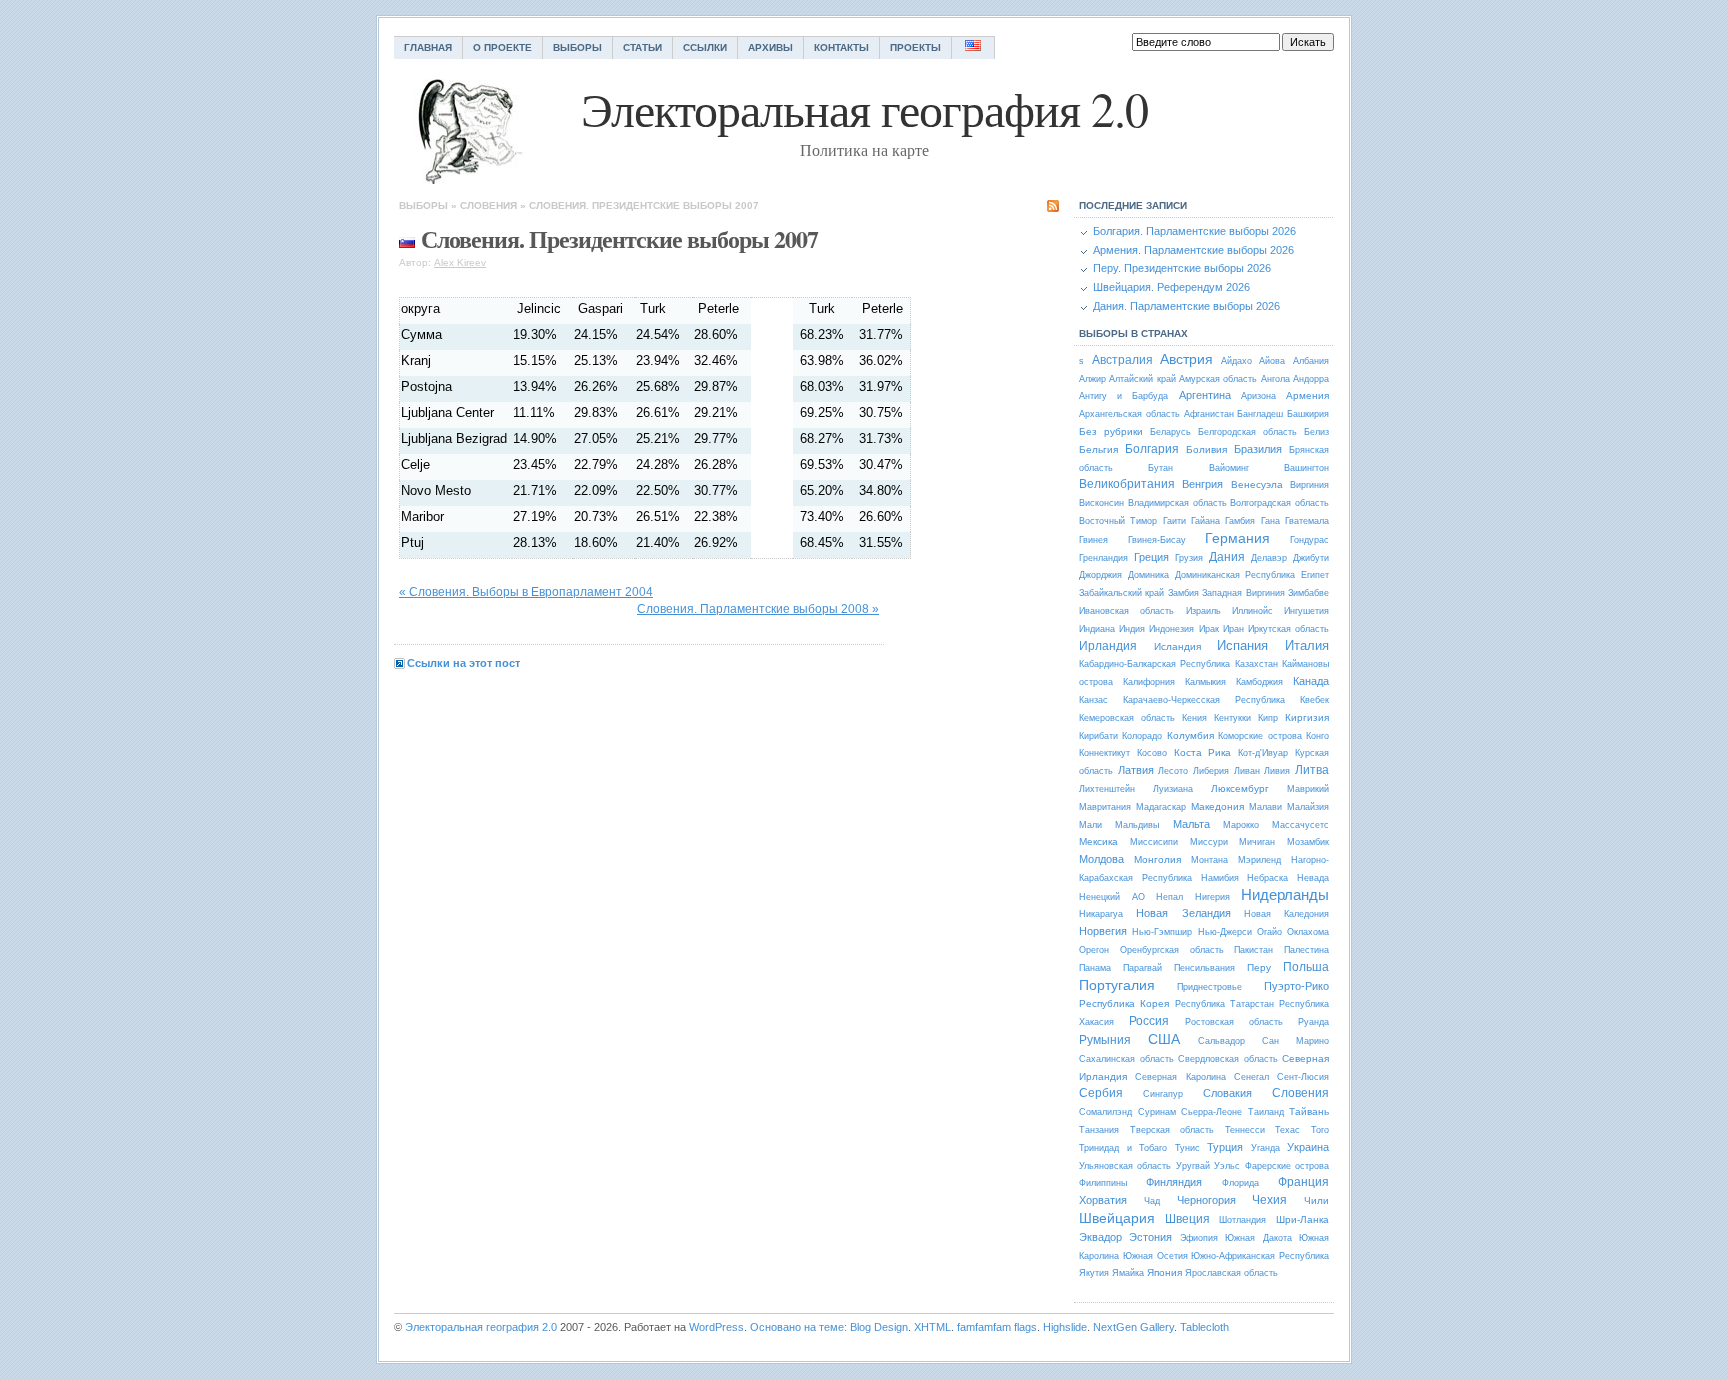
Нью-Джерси (1225, 932)
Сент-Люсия (1303, 1077)
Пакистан (1253, 950)
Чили (1316, 1200)
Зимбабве (1308, 593)
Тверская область (1172, 1130)
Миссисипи (1154, 842)
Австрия (1186, 359)
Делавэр (1269, 558)
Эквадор (1100, 1237)
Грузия (1189, 558)
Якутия (1094, 1273)
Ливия (1277, 771)
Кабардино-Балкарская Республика (1154, 664)
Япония (1164, 1272)
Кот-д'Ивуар (1263, 753)
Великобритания (1127, 484)
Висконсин (1101, 503)
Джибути (1311, 558)
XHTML (932, 1327)
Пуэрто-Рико (1296, 986)
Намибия (1220, 878)
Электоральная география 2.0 (481, 1327)
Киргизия (1307, 717)
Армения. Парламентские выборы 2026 (1193, 250)
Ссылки (705, 47)
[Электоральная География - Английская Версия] (973, 47)
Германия (1237, 538)
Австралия (1122, 360)
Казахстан (1256, 664)
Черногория (1206, 1200)
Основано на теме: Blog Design (829, 1327)
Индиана (1097, 629)
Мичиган (1257, 842)
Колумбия (1190, 735)
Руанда (1313, 1022)
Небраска (1267, 878)
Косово (1152, 753)
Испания (1242, 645)
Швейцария (1117, 1218)
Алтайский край (1142, 379)
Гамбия (1240, 521)
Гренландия (1103, 558)
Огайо (1269, 932)
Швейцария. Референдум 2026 (1171, 287)
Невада (1313, 878)
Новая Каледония (1286, 914)
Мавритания (1105, 807)
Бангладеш (1260, 414)
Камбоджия (1259, 682)
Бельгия (1098, 449)
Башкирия (1308, 414)
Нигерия (1212, 897)
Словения (488, 205)
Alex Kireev (460, 262)
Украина (1308, 1147)
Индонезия (1171, 629)
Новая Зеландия (1183, 913)
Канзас (1093, 700)
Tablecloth (1204, 1327)
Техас (1287, 1130)
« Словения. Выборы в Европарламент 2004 (526, 592)
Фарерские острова (1287, 1166)
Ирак (1209, 629)
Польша (1306, 967)
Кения (1194, 718)
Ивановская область (1126, 611)
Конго (1317, 736)
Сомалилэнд (1105, 1112)
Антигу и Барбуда (1123, 396)
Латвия (1136, 770)
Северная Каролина (1180, 1077)
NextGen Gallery (1133, 1327)
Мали (1090, 825)
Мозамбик (1308, 842)
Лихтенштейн (1107, 789)
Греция (1151, 557)
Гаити (1174, 521)
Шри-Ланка (1302, 1219)
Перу (1259, 967)
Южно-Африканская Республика (1260, 1256)
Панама (1095, 968)
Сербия (1101, 1093)
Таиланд (1266, 1112)
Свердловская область (1228, 1059)
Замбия (1183, 593)
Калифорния (1149, 682)
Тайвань (1309, 1111)
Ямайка (1128, 1273)
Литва (1312, 770)
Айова (1272, 361)
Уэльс (1227, 1166)
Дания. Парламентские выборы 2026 (1186, 306)
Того (1320, 1130)
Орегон (1094, 950)
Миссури (1209, 842)
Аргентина (1205, 395)
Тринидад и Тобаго (1123, 1148)
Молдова (1101, 859)
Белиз (1316, 432)
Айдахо (1236, 361)
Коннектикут (1104, 753)
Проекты (915, 47)
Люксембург (1240, 788)
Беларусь (1170, 432)
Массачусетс (1300, 825)
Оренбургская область (1172, 950)
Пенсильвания (1204, 968)
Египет (1315, 575)
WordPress (716, 1327)
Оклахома (1308, 932)
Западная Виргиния (1243, 593)
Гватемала (1307, 521)
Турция (1225, 1147)
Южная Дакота (1258, 1238)
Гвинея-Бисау (1157, 540)
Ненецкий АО (1112, 897)
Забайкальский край (1121, 593)
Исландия (1177, 646)
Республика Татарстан (1224, 1004)
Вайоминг (1229, 468)
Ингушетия (1306, 611)
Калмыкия (1205, 682)
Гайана (1205, 521)
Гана (1270, 521)
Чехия (1269, 1200)
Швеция (1187, 1219)
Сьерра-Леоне (1211, 1112)
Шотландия (1242, 1220)
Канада (1311, 681)
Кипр (1268, 718)
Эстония (1150, 1237)
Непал (1169, 897)
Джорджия (1100, 575)
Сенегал (1251, 1077)
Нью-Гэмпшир (1162, 932)
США (1164, 1039)
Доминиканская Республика (1235, 575)
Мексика (1098, 841)
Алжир (1092, 379)
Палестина (1306, 950)
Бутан (1160, 468)
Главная (428, 47)
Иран (1233, 629)
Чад (1152, 1201)
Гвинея (1093, 540)
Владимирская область (1177, 503)
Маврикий (1308, 789)
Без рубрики (1111, 431)
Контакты (841, 47)
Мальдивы (1137, 825)
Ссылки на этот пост (463, 663)
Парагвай (1142, 968)
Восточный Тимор (1118, 521)
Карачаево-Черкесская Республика (1204, 700)
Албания (1311, 361)
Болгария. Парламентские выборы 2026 (1194, 231)
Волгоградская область (1279, 503)
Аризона (1258, 396)
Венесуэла (1257, 484)
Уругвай (1193, 1166)
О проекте (502, 47)
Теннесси (1245, 1130)
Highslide (1065, 1327)
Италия (1307, 645)
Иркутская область (1288, 629)
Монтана (1209, 860)
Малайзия (1308, 807)
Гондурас (1309, 540)
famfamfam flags (997, 1327)
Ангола (1275, 379)
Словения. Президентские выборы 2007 (644, 205)
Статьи (642, 47)
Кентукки (1232, 718)
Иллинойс (1252, 611)
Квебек (1314, 700)
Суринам (1157, 1112)
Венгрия (1202, 484)
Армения (1307, 395)
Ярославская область (1231, 1273)
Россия (1149, 1021)
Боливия (1206, 449)
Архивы (770, 47)
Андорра (1311, 379)
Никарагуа (1101, 914)
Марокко (1241, 825)
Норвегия (1103, 931)
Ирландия (1108, 646)
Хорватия (1103, 1200)
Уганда (1265, 1148)
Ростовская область (1234, 1022)
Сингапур (1163, 1094)
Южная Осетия (1155, 1256)
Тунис (1187, 1148)
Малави (1265, 807)
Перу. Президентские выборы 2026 (1182, 268)
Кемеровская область (1127, 718)
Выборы (577, 47)
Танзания (1099, 1130)
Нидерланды (1285, 894)
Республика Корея (1124, 1003)
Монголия (1157, 859)
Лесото (1173, 771)
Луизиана (1173, 789)
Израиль (1203, 611)
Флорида (1240, 1183)
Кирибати (1098, 736)
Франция (1303, 1182)
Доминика (1148, 575)
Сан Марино (1295, 1041)
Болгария (1152, 449)
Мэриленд (1259, 860)
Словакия (1227, 1093)
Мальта (1191, 824)
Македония (1217, 806)
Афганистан (1209, 414)
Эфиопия (1199, 1238)
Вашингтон (1306, 468)
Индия (1132, 629)
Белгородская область (1247, 432)
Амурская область (1218, 379)
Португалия (1117, 985)
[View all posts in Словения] (407, 238)
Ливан (1247, 771)
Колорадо (1142, 736)
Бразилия (1258, 449)
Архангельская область (1129, 414)
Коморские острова (1259, 736)
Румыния (1105, 1040)
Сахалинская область (1126, 1059)
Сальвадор (1221, 1041)
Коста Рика (1203, 752)
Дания (1227, 557)
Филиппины (1103, 1183)
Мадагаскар (1161, 807)
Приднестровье (1209, 987)
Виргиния (1309, 485)
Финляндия (1174, 1182)
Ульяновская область (1125, 1166)
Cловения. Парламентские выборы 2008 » (758, 609)
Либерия (1211, 771)
